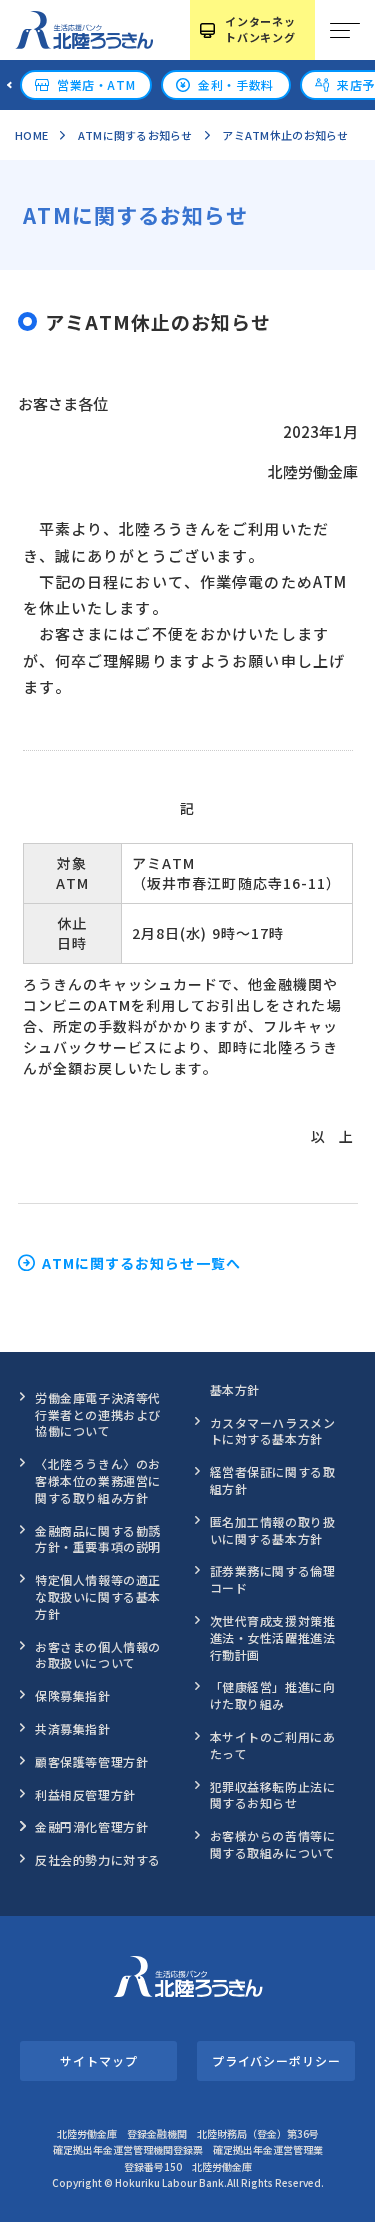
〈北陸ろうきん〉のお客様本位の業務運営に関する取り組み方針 (98, 1480)
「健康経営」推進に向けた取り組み (273, 1695)
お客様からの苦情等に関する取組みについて (273, 1844)
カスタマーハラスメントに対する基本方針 (273, 1431)
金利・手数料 (236, 84)
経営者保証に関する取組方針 (273, 1480)
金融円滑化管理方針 (91, 1826)
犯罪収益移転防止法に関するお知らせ (273, 1795)
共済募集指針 (73, 1728)
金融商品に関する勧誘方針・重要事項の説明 (98, 1539)
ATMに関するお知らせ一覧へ (141, 1263)
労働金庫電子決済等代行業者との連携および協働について (98, 1414)
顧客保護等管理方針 (91, 1761)
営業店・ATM (96, 84)
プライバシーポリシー (276, 2060)
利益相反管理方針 (85, 1794)
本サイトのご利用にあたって (273, 1745)
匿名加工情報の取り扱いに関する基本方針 (273, 1530)
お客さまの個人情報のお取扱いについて (98, 1655)
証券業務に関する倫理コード (273, 1579)
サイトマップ (98, 2060)
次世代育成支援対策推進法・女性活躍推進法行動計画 (273, 1637)
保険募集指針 (73, 1695)
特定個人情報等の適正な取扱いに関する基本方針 (98, 1596)
